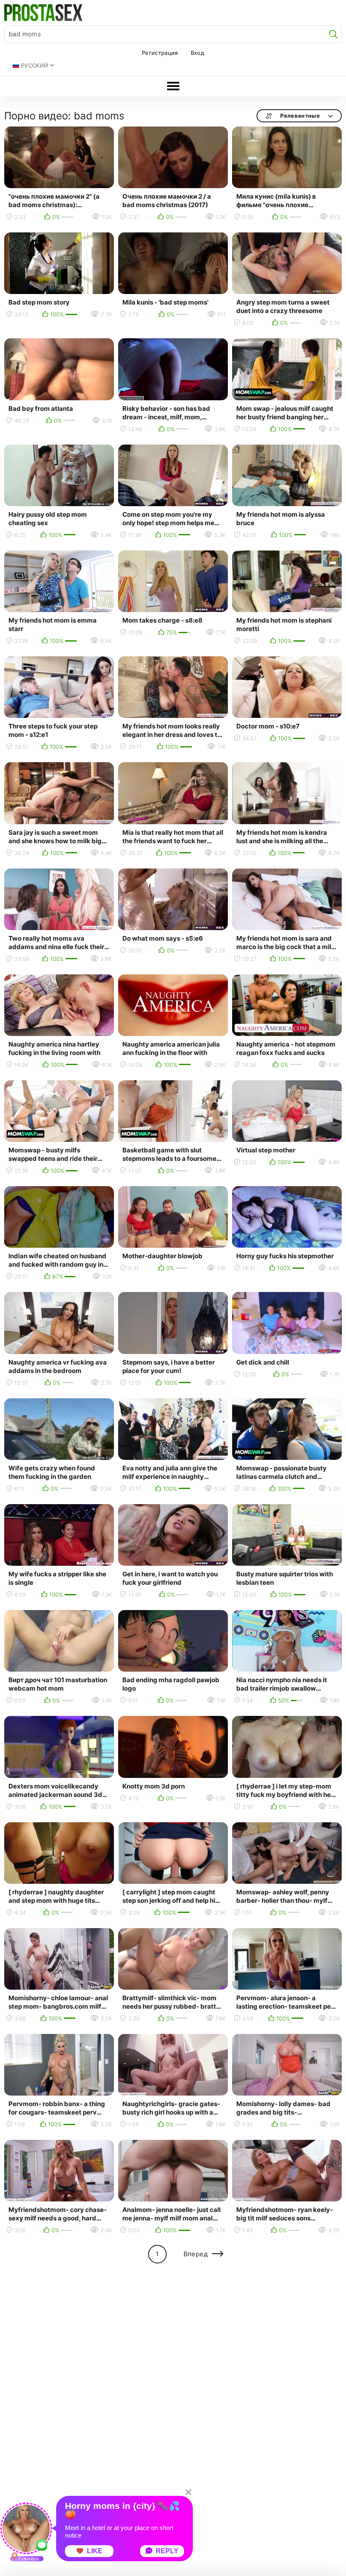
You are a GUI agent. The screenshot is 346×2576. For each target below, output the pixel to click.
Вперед (196, 2254)
